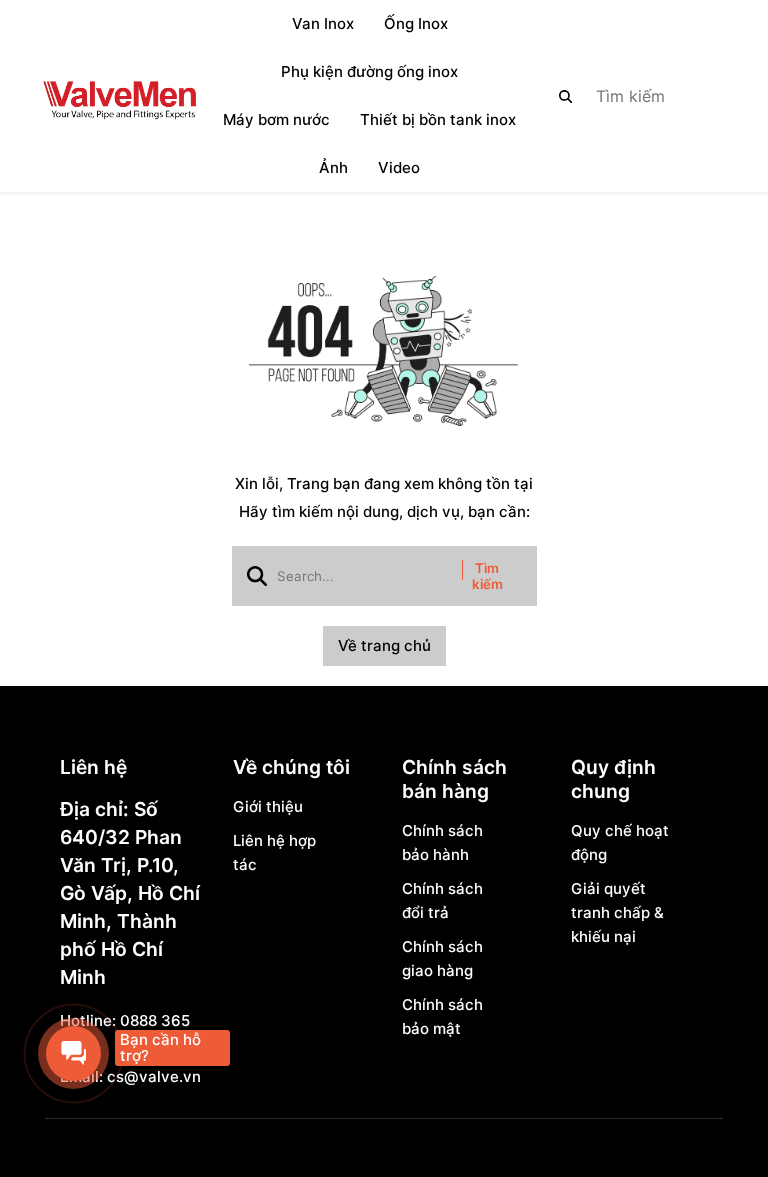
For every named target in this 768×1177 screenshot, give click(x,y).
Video (399, 167)
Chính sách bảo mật (442, 1016)
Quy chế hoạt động (620, 842)
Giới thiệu (268, 806)
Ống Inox (416, 23)
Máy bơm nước (276, 119)
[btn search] (566, 96)
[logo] (119, 96)
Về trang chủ (384, 645)
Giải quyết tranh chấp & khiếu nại (617, 912)
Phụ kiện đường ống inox (369, 71)
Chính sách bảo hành (442, 842)
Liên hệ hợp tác (274, 852)
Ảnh (333, 167)
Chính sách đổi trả (442, 900)
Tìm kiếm (487, 576)
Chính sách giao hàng (442, 958)
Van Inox (323, 23)
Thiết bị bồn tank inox (438, 119)
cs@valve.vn (154, 1076)
